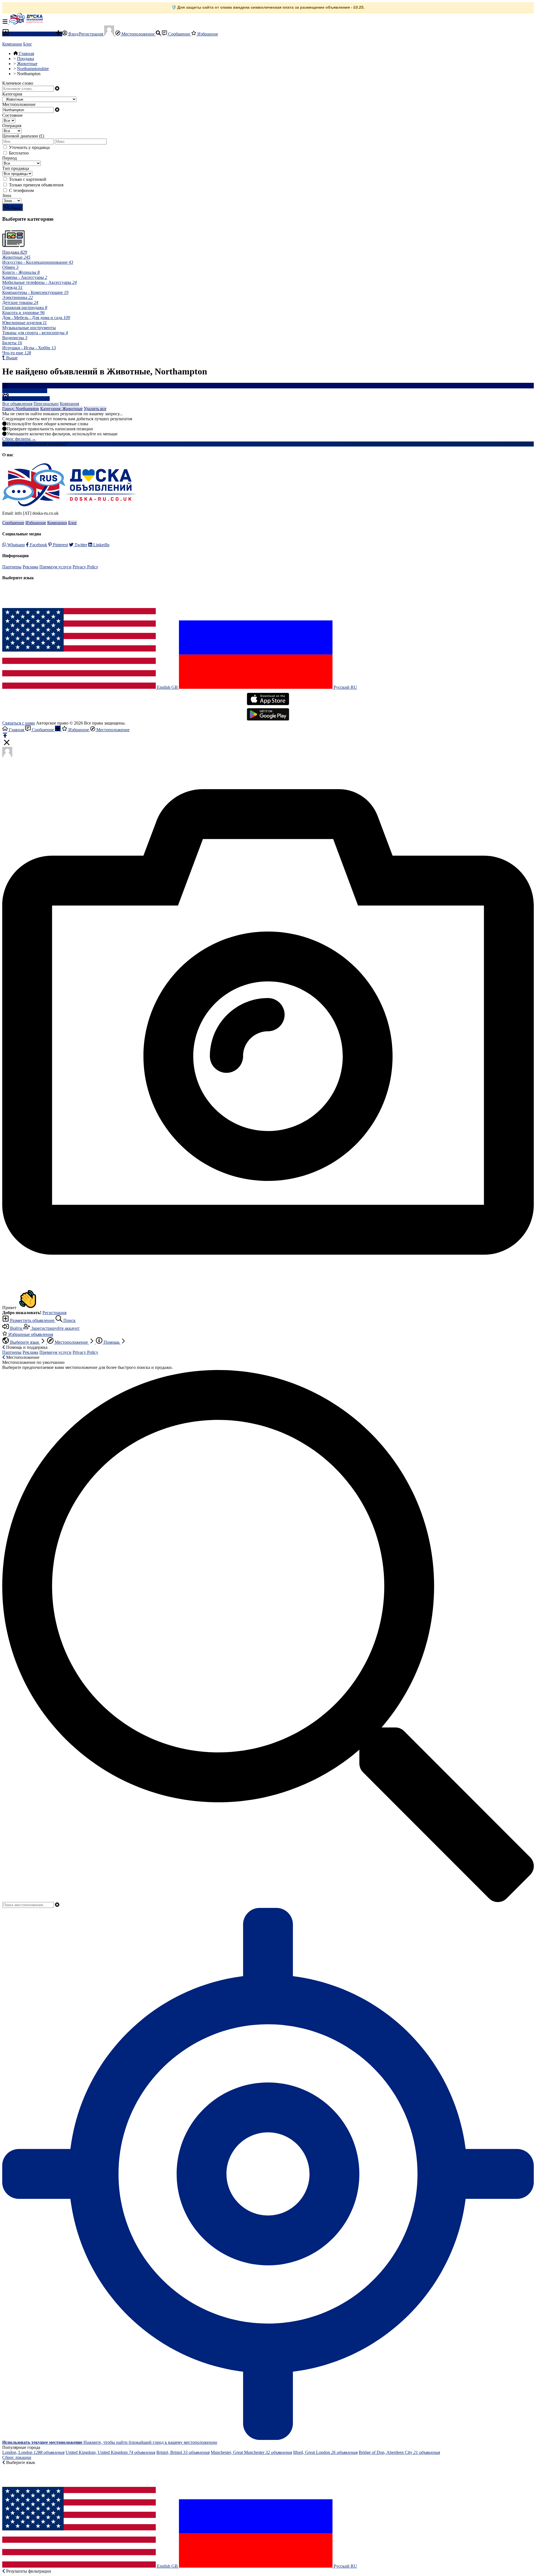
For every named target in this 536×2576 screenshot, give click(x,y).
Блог (28, 44)
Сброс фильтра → (19, 439)
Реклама (30, 567)
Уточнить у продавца (29, 147)
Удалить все (95, 409)
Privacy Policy (85, 567)
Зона (7, 195)
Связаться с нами (19, 723)
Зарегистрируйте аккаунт (55, 1328)
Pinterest (60, 545)
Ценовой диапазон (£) (23, 136)
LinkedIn (101, 545)
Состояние (12, 115)
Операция (12, 126)
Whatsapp (15, 545)
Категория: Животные (61, 409)
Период (9, 158)
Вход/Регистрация (86, 34)
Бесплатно (19, 153)
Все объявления (17, 404)
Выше (11, 358)
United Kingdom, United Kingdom (110, 2452)
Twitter (80, 545)
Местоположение (138, 34)
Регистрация (54, 1313)
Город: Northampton (21, 409)
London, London (33, 2452)
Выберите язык (25, 1342)
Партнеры (12, 567)
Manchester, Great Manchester (251, 2452)
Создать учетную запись (92, 444)
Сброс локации (17, 2457)
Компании (12, 44)
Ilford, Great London (325, 2452)
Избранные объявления (30, 1334)
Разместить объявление (32, 34)
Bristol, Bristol (183, 2452)
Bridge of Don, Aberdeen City (399, 2452)
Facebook (38, 545)
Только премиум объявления (36, 185)
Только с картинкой (28, 179)
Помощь (112, 1342)
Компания (69, 404)
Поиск (69, 1320)
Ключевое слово (18, 83)
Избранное (207, 34)
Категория (12, 94)
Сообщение (179, 34)
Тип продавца (16, 168)
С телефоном (21, 190)
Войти (16, 1328)
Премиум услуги (55, 567)
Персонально (46, 404)
